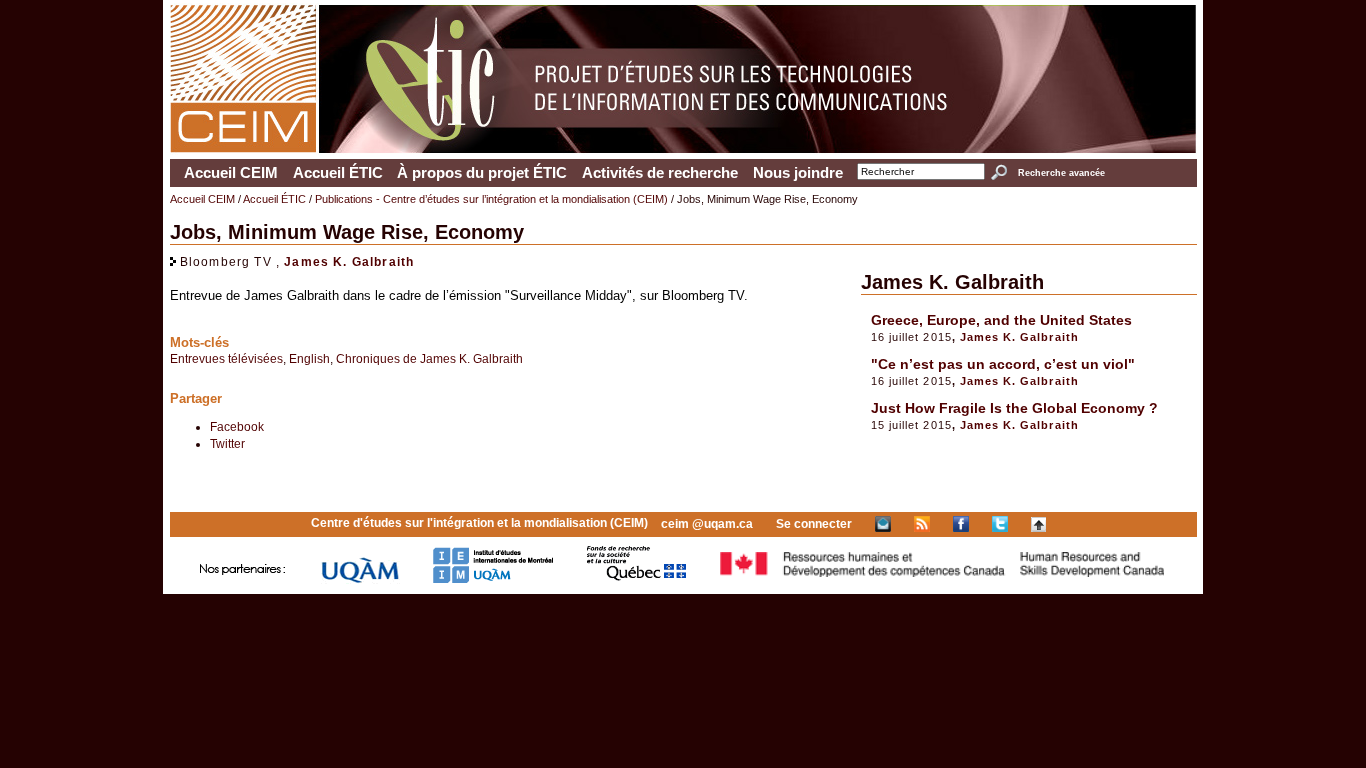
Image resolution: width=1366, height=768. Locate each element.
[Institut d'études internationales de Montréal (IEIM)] (493, 579)
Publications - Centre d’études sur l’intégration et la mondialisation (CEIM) (491, 199)
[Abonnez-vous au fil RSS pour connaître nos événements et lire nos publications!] (922, 524)
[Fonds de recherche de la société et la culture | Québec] (636, 579)
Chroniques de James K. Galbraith (429, 358)
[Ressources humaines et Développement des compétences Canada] (943, 579)
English (309, 358)
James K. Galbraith (349, 261)
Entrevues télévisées (226, 358)
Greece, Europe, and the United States (1001, 320)
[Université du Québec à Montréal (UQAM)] (360, 579)
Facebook (237, 426)
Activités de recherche (660, 173)
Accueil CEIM (231, 173)
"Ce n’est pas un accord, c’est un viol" (1003, 364)
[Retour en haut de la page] (1038, 524)
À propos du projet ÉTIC (482, 173)
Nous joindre (798, 173)
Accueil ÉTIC (338, 173)
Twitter (227, 443)
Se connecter (814, 524)
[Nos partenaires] (243, 579)
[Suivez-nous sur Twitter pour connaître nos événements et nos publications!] (1000, 524)
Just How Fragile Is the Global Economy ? (1014, 408)
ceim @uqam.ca (707, 524)
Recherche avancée (1061, 173)
